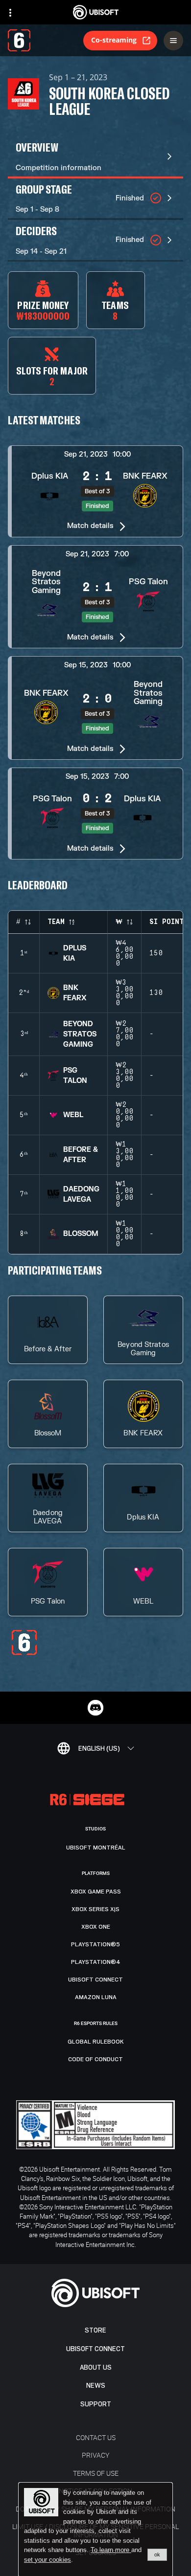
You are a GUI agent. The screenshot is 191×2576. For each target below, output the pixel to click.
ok (157, 2554)
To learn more (111, 2550)
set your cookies (48, 2560)
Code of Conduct (95, 2059)
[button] (95, 491)
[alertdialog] (95, 2530)
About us (96, 2367)
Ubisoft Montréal (96, 1848)
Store (95, 2330)
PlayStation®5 (95, 1944)
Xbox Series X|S (95, 1909)
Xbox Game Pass (96, 1892)
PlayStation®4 (96, 1962)
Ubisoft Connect (95, 2349)
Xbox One (96, 1927)
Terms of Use (96, 2473)
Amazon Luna (96, 1997)
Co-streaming (114, 40)
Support (96, 2404)
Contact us (96, 2437)
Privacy (95, 2455)
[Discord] (95, 1708)
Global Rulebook (96, 2042)
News (96, 2386)
